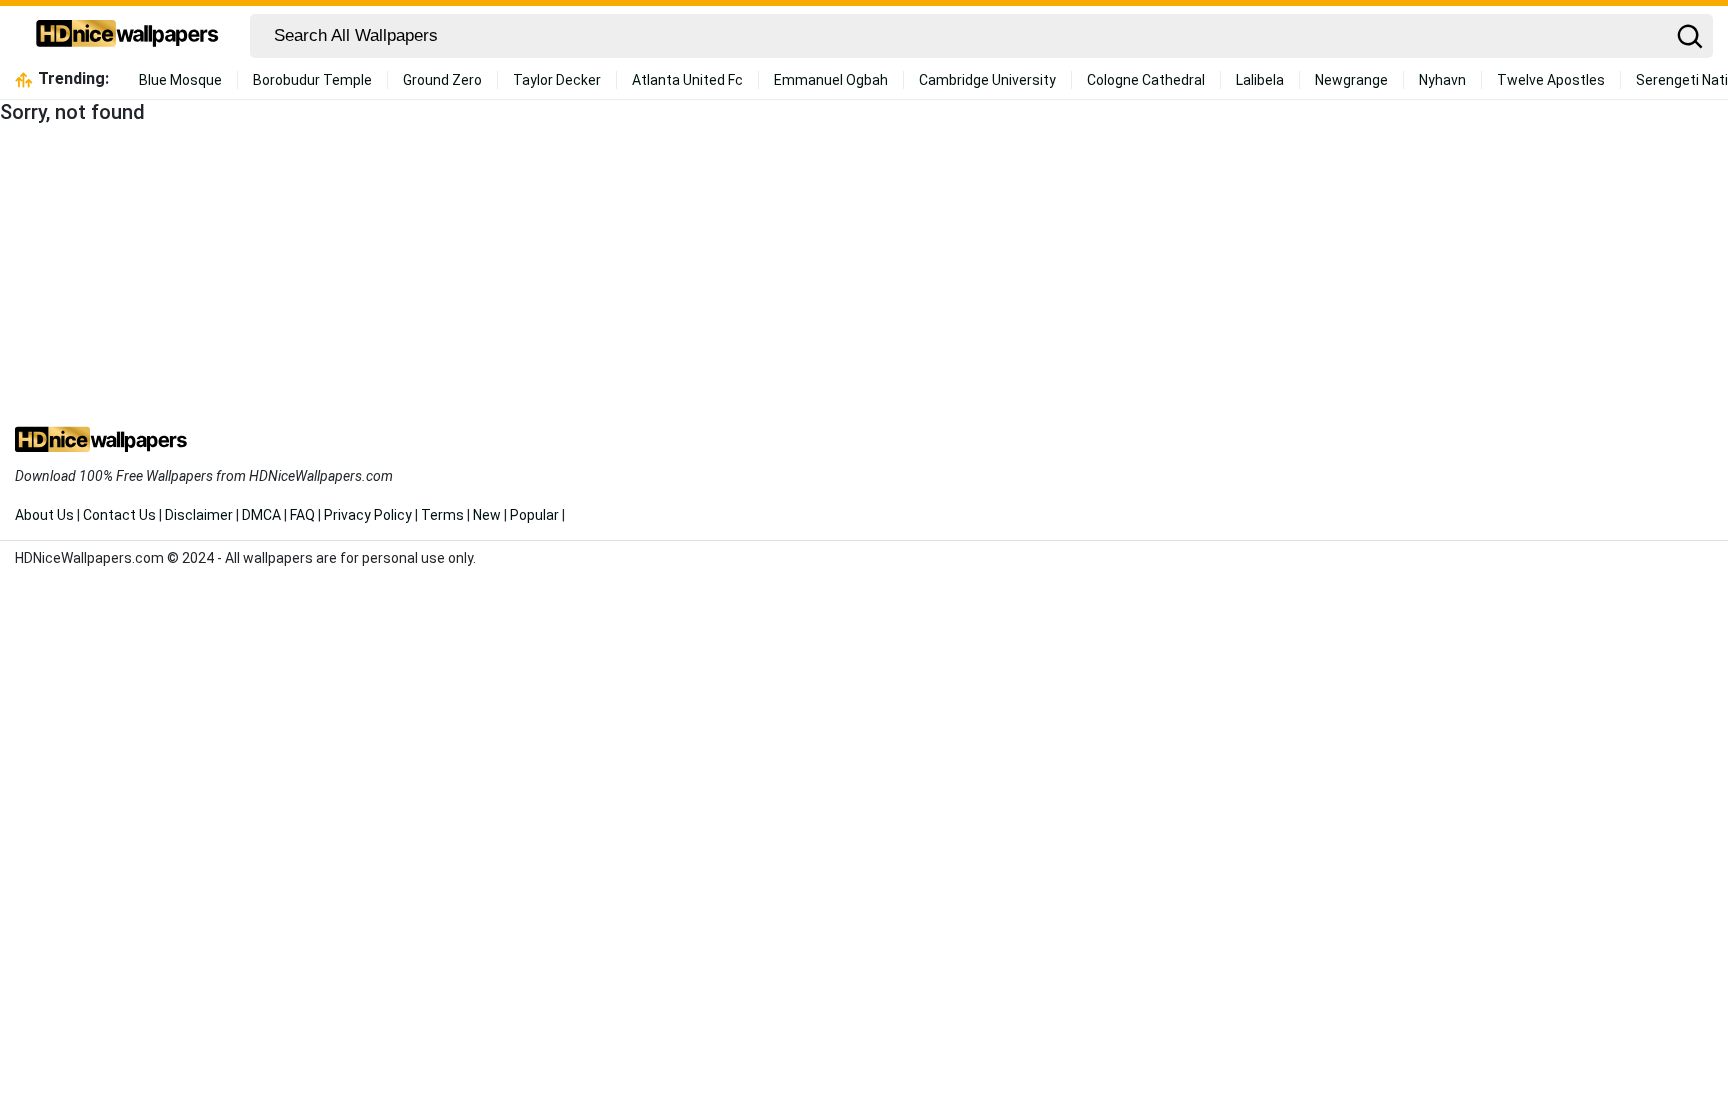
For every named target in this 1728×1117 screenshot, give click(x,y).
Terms (442, 515)
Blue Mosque (180, 80)
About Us (44, 515)
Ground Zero (442, 80)
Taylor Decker (557, 80)
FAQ (302, 515)
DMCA (261, 515)
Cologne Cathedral (1146, 80)
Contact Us (119, 515)
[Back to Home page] (127, 36)
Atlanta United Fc (687, 80)
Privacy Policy (368, 515)
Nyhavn (1442, 80)
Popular (534, 515)
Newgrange (1351, 80)
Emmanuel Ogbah (831, 80)
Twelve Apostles (1551, 80)
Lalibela (1260, 80)
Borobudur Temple (312, 80)
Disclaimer (199, 515)
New (487, 515)
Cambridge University (987, 80)
